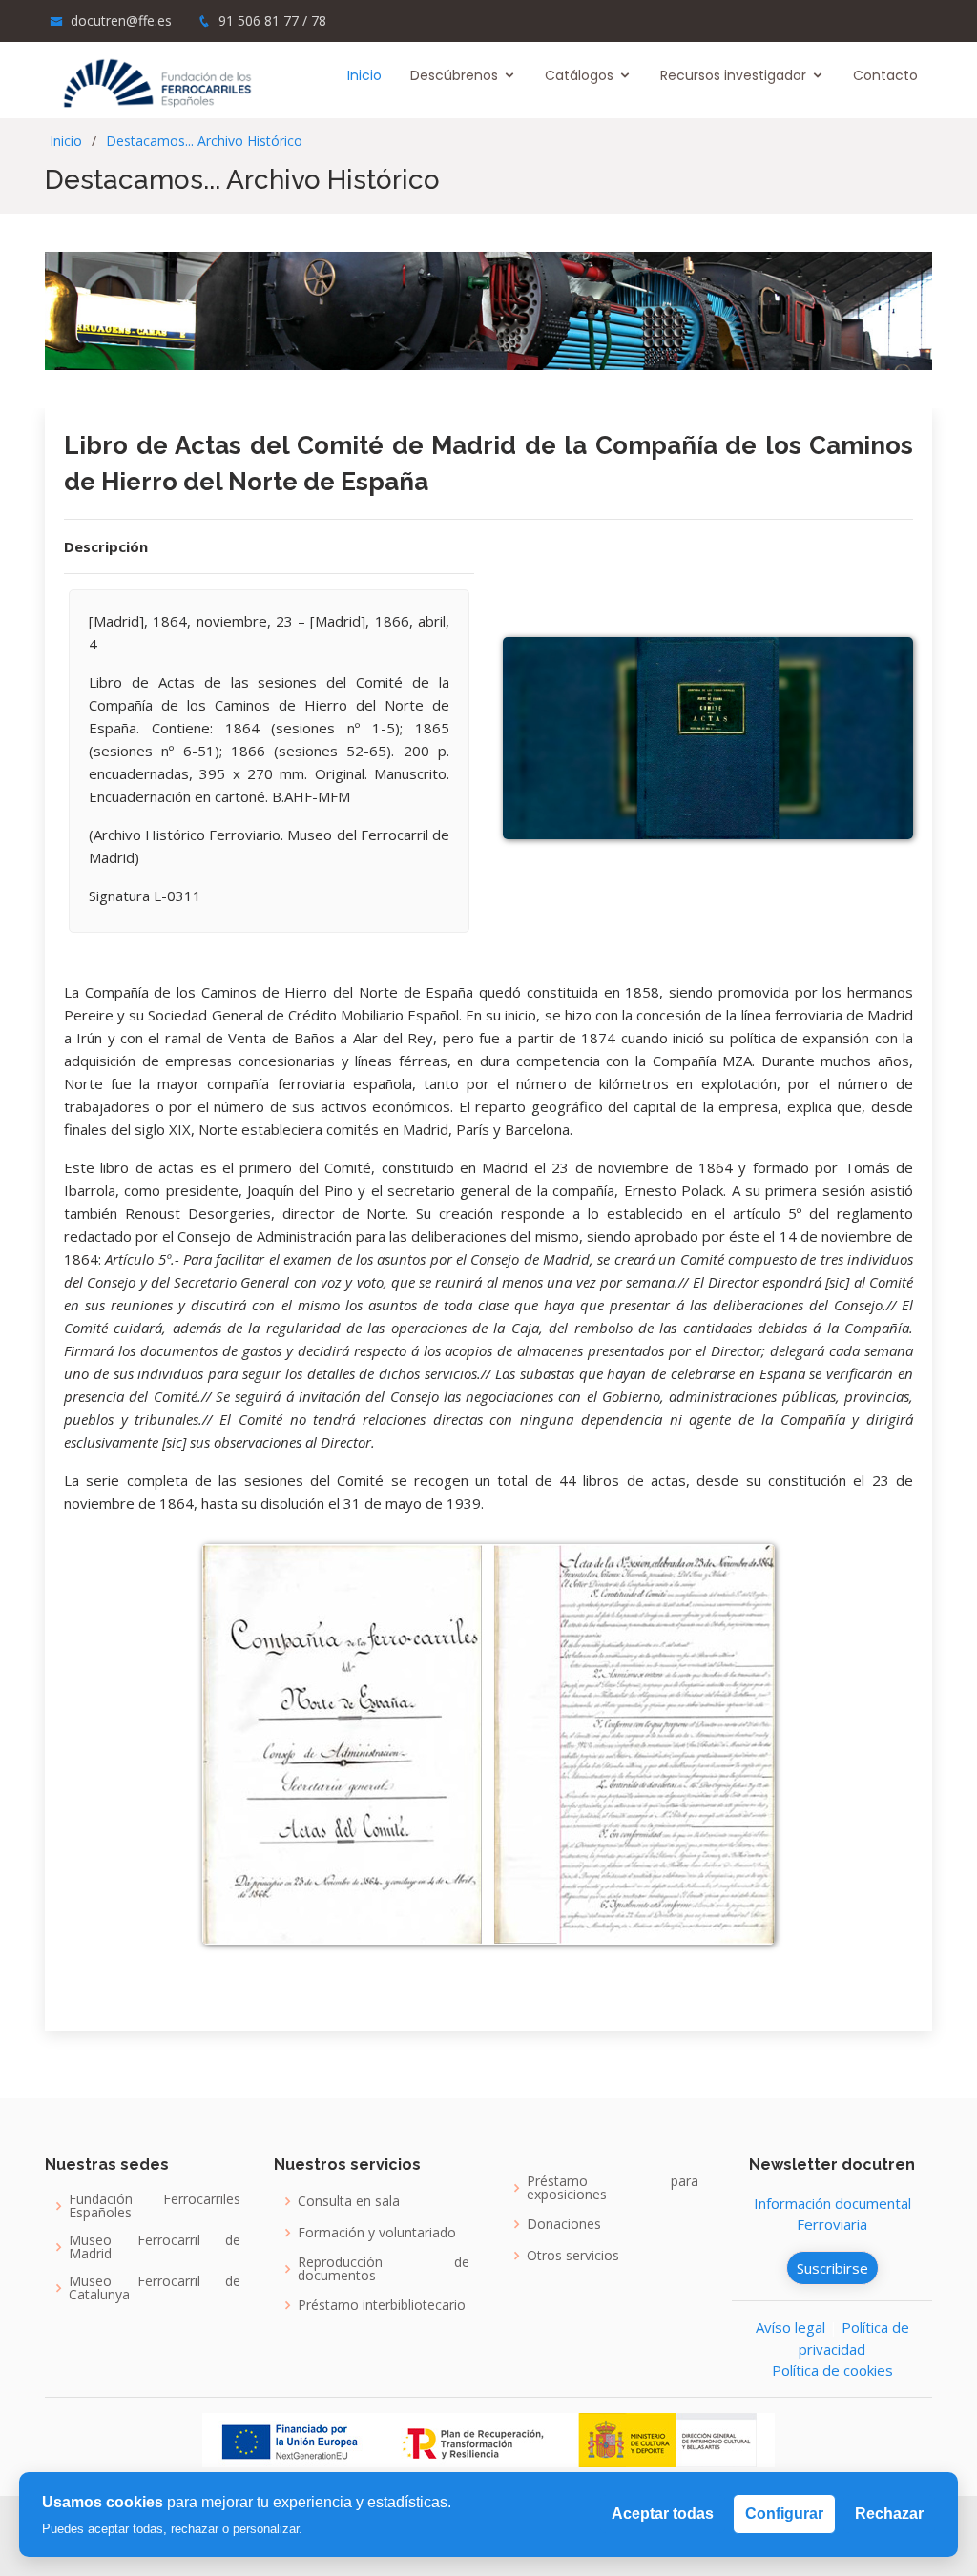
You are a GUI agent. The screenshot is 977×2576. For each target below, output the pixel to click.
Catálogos (579, 75)
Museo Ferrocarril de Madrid (155, 2247)
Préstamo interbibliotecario (382, 2305)
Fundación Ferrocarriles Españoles (155, 2206)
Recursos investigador (733, 75)
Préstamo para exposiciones (613, 2188)
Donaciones (564, 2224)
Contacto (885, 75)
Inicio (364, 75)
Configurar (784, 2514)
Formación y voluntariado (377, 2233)
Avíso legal (790, 2327)
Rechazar (889, 2514)
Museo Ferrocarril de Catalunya (155, 2288)
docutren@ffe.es (121, 21)
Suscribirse (832, 2268)
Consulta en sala (349, 2201)
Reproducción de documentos (384, 2269)
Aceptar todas (663, 2514)
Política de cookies (832, 2370)
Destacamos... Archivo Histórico (204, 141)
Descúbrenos (454, 75)
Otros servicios (573, 2256)
